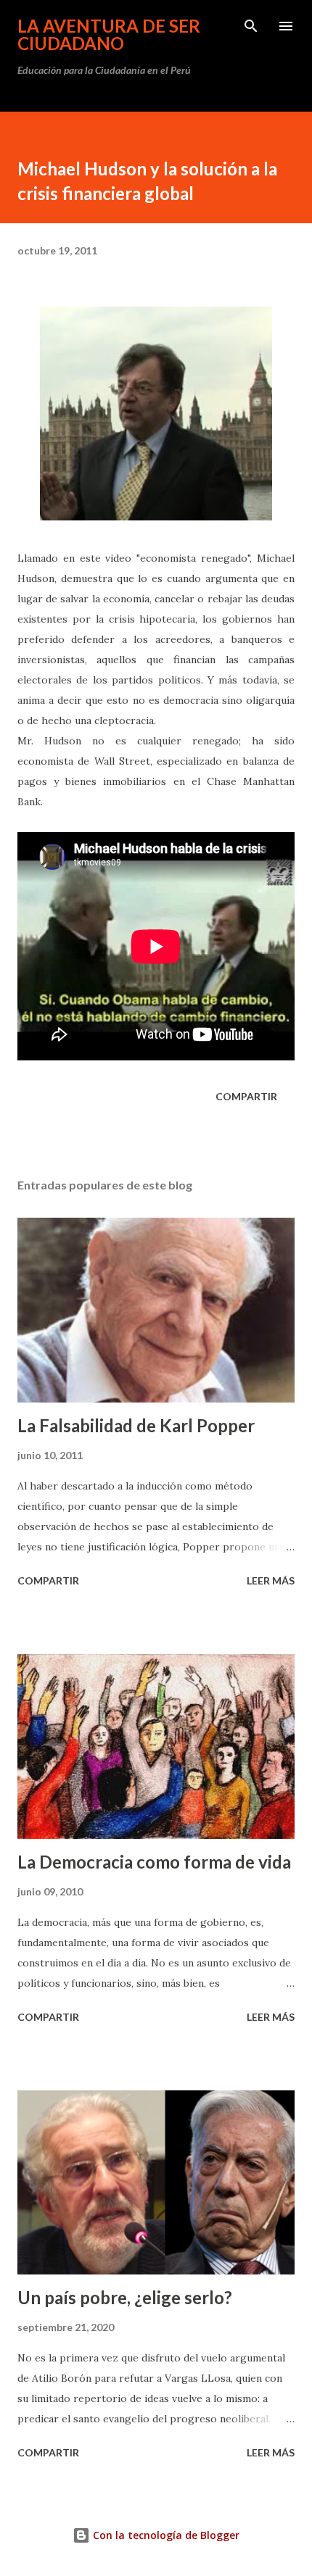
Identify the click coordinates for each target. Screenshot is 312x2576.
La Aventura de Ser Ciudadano (109, 34)
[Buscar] (251, 26)
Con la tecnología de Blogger (165, 2535)
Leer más (271, 1580)
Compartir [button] (246, 1096)
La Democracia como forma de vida (154, 1862)
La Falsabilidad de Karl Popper (136, 1425)
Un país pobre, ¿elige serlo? (125, 2297)
